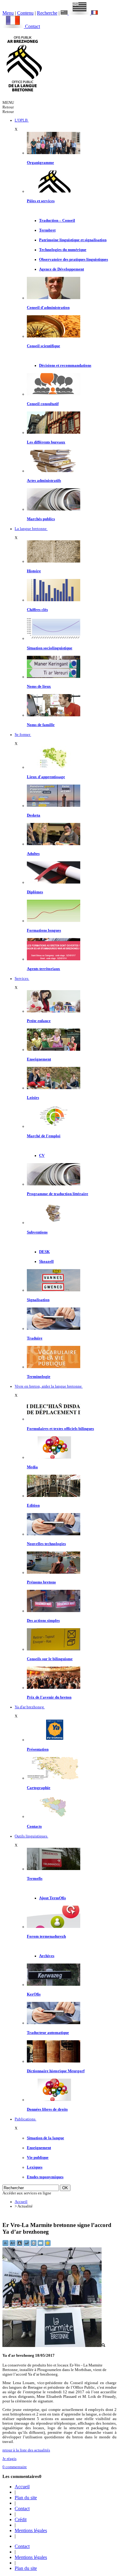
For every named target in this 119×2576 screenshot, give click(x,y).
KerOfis (34, 1994)
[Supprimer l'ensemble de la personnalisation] (27, 2245)
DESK (44, 1252)
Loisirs (33, 1098)
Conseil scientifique (43, 346)
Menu (8, 13)
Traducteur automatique (48, 2033)
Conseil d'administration (48, 308)
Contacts (34, 1826)
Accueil (21, 2202)
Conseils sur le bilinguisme (50, 1659)
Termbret (47, 230)
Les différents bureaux (46, 442)
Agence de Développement (61, 269)
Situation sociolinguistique (50, 648)
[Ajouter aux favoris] (48, 2245)
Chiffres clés (37, 610)
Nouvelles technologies (46, 1544)
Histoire (34, 571)
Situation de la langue (45, 2138)
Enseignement (39, 1059)
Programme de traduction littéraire (58, 1194)
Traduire (35, 1338)
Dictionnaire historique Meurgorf (56, 2071)
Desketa (34, 815)
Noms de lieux (39, 686)
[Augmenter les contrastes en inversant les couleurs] (20, 2245)
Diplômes (35, 892)
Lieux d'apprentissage (46, 777)
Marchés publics (41, 519)
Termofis (35, 1879)
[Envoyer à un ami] (41, 2245)
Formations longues (44, 930)
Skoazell (46, 1262)
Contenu (25, 13)
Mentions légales (31, 2530)
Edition (33, 1505)
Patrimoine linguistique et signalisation (73, 240)
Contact (32, 26)
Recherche (47, 13)
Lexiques (35, 2167)
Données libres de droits (47, 2109)
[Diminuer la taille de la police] (6, 2245)
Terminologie (39, 1377)
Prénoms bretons (41, 1582)
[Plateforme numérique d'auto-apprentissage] (54, 806)
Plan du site (26, 2498)
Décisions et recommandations (65, 365)
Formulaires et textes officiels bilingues (60, 1429)
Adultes (33, 854)
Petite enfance (39, 1021)
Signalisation (38, 1300)
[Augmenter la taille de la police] (13, 2245)
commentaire (15, 2467)
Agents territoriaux (43, 969)
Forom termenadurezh (46, 1936)
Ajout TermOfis (52, 1898)
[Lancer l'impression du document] (34, 2245)
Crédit (21, 2520)
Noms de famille (41, 725)
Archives (47, 1956)
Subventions (37, 1232)
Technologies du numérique (63, 250)
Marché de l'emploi (44, 1136)
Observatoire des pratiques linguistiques (74, 259)
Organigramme (40, 163)
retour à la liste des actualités (26, 2450)
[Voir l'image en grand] (54, 2346)
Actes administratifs (44, 481)
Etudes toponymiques (45, 2177)
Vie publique (38, 2158)
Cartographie (39, 1788)
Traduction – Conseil (57, 221)
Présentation (38, 1749)
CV (42, 1156)
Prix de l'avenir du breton (49, 1697)
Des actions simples (43, 1621)
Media (32, 1467)
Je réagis (9, 2459)
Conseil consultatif (43, 404)
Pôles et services (41, 201)
